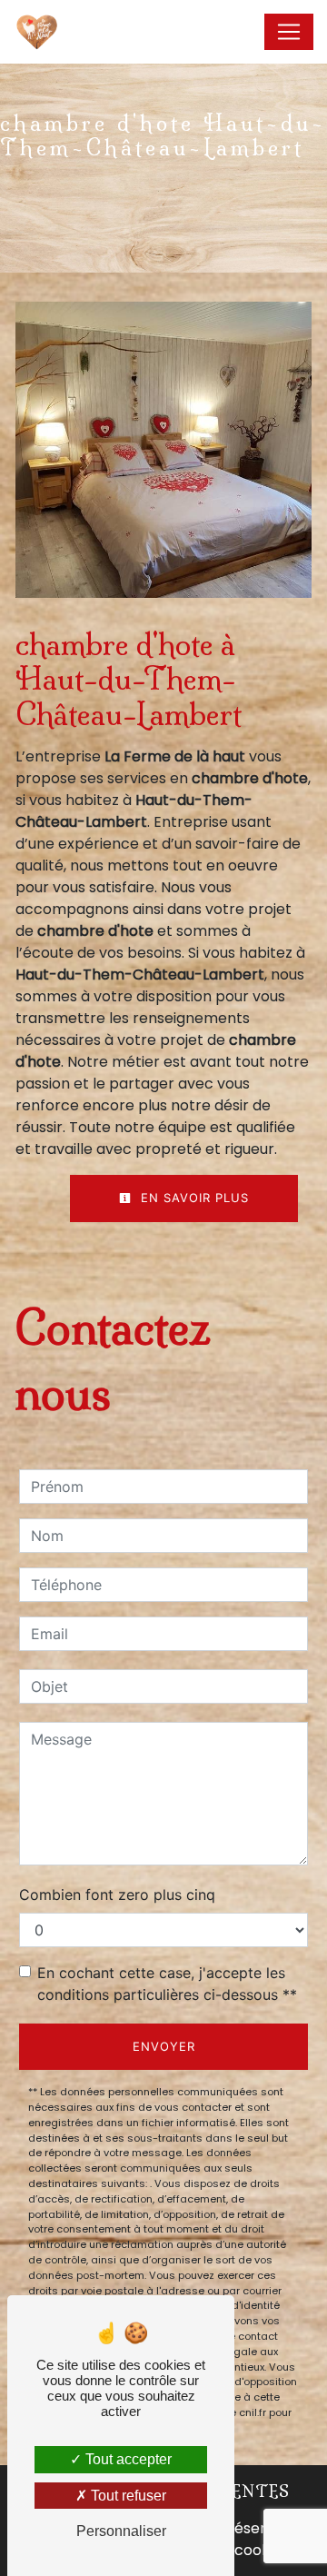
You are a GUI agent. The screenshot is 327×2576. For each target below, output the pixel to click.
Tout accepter (127, 2459)
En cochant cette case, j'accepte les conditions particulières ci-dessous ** (167, 1984)
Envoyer (164, 2046)
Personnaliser (121, 2531)
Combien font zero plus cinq (117, 1895)
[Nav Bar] (289, 32)
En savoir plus (193, 1198)
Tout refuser (127, 2496)
